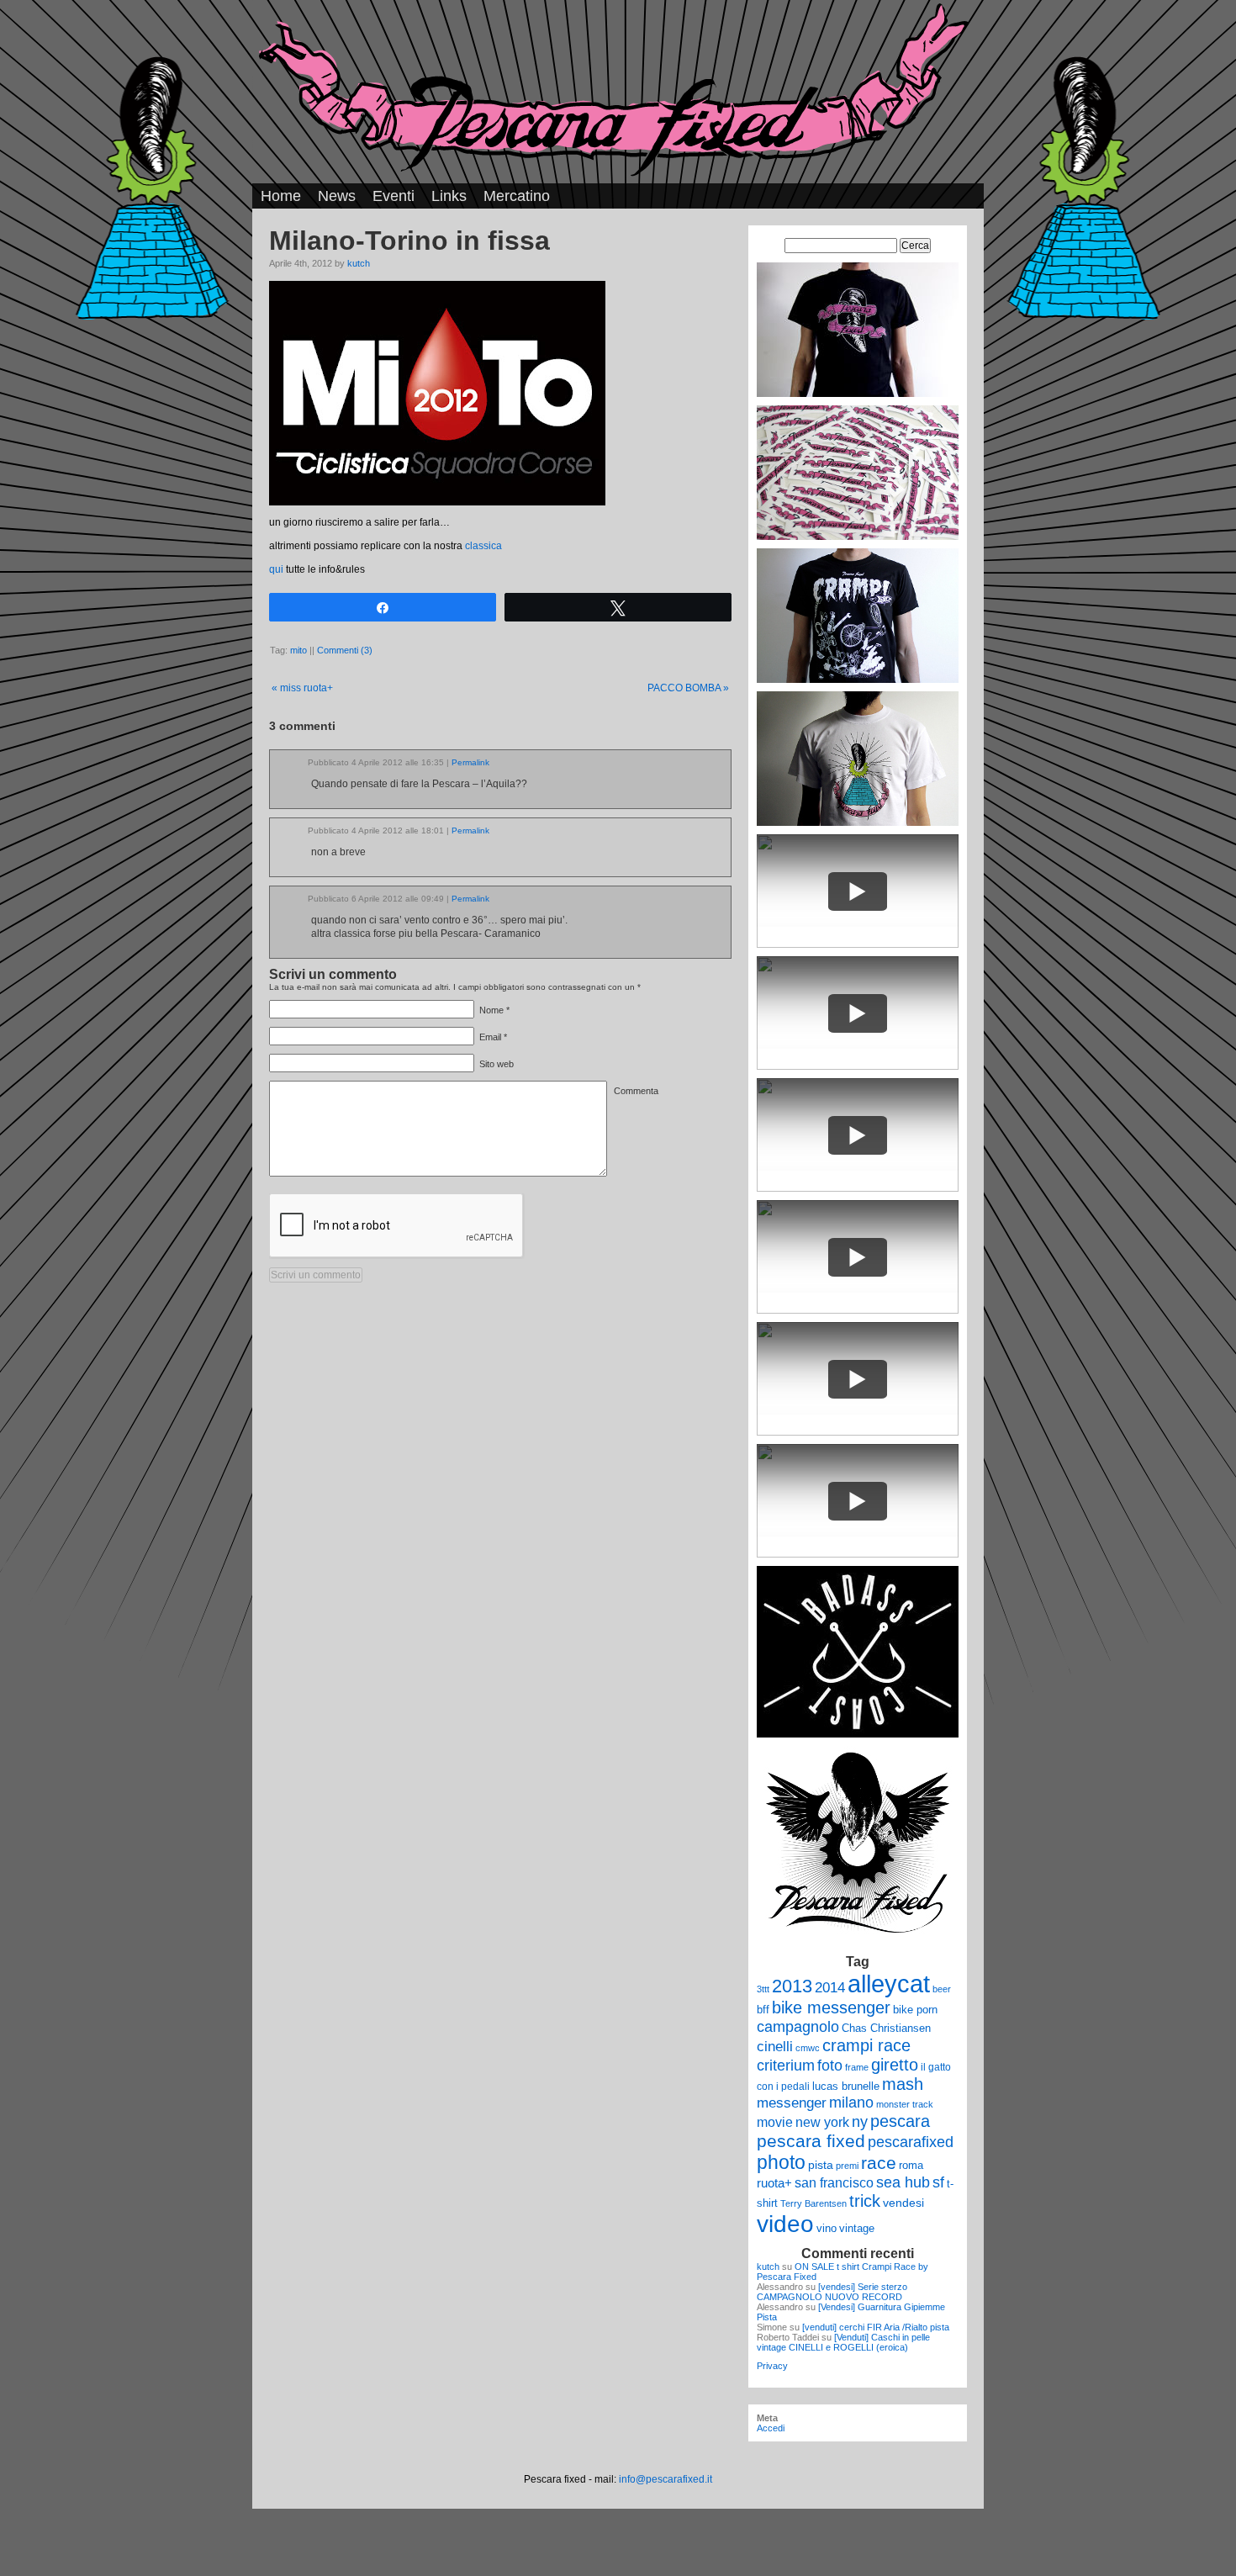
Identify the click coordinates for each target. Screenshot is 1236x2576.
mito (298, 650)
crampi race (866, 2045)
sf (938, 2182)
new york (822, 2122)
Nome (491, 1010)
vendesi (903, 2203)
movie (775, 2122)
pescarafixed (911, 2142)
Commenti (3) (345, 650)
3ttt (763, 1989)
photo (781, 2162)
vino (827, 2228)
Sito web (497, 1064)
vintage (857, 2228)
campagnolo (798, 2026)
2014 (830, 1987)
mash (903, 2084)
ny (860, 2121)
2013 (792, 1986)
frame (857, 2067)
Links (449, 196)
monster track (905, 2104)
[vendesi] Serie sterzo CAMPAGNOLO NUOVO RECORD (832, 2292)
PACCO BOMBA (688, 688)
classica (483, 546)
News (337, 196)
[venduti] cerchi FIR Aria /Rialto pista (876, 2327)
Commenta (636, 1091)
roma (911, 2165)
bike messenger (831, 2007)
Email (490, 1037)
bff (763, 2010)
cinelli (775, 2047)
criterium (786, 2065)
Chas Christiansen (886, 2028)
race (879, 2163)
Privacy (772, 2366)
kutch (359, 263)
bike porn (915, 2010)
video (785, 2224)
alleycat (889, 1984)
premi (847, 2166)
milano (851, 2103)
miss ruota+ (302, 688)
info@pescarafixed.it (666, 2479)
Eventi (394, 196)
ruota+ (774, 2183)
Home (281, 196)
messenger (792, 2103)
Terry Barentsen (813, 2203)
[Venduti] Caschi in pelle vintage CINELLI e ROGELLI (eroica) (843, 2342)
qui (276, 569)
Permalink (470, 762)
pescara (900, 2121)
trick (865, 2201)
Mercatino (517, 196)
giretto (895, 2065)
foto (830, 2066)
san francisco (834, 2183)
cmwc (808, 2048)
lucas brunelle (846, 2086)
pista (821, 2165)
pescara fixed (811, 2141)
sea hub (903, 2182)
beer (942, 1989)
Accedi (771, 2428)
